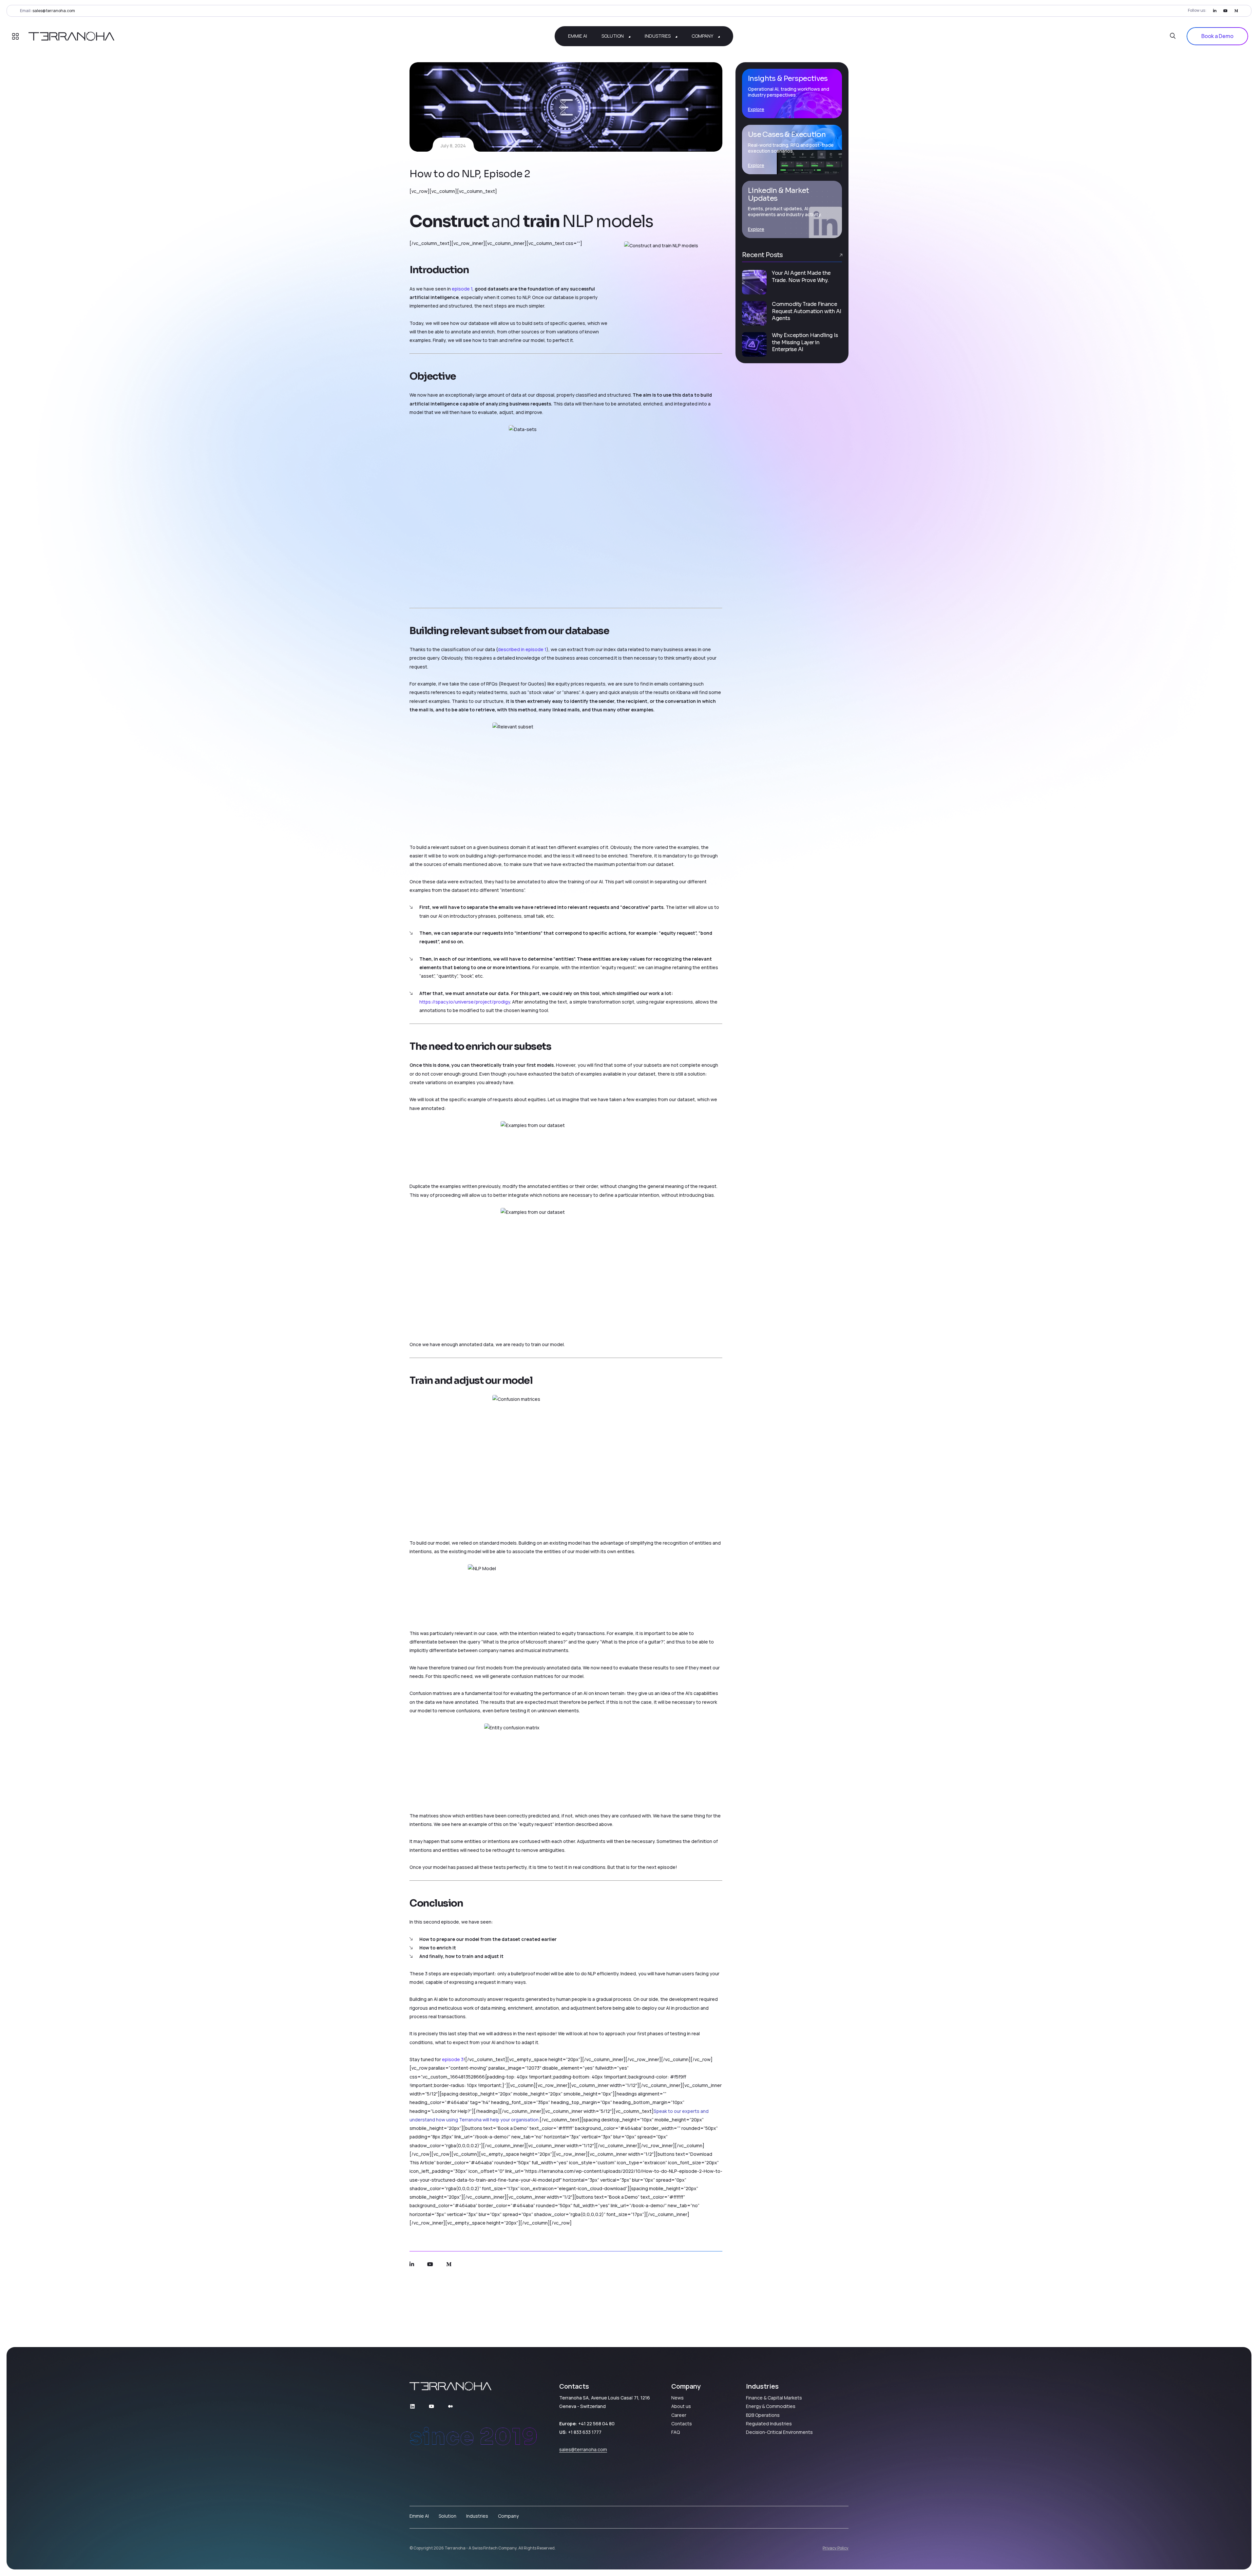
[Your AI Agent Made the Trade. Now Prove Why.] (754, 282)
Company (508, 2516)
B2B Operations (763, 2415)
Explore (756, 109)
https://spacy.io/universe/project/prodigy (465, 1002)
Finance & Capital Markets (774, 2398)
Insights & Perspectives (788, 78)
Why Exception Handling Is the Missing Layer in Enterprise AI (805, 343)
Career (679, 2415)
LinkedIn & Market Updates (779, 194)
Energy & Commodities (771, 2406)
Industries (477, 2516)
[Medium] (1236, 11)
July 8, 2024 (453, 146)
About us (681, 2406)
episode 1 (462, 289)
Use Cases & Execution (787, 134)
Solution (448, 2516)
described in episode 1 (522, 649)
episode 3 (453, 2059)
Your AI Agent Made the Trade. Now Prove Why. (801, 277)
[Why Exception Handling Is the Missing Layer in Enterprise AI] (754, 344)
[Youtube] (1225, 11)
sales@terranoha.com (54, 11)
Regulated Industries (769, 2424)
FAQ (676, 2432)
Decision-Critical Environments (779, 2432)
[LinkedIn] (1215, 11)
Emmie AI (419, 2516)
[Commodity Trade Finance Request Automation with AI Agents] (754, 313)
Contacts (682, 2424)
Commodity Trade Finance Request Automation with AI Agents (807, 311)
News (677, 2398)
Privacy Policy (836, 2548)
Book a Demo (1217, 36)
